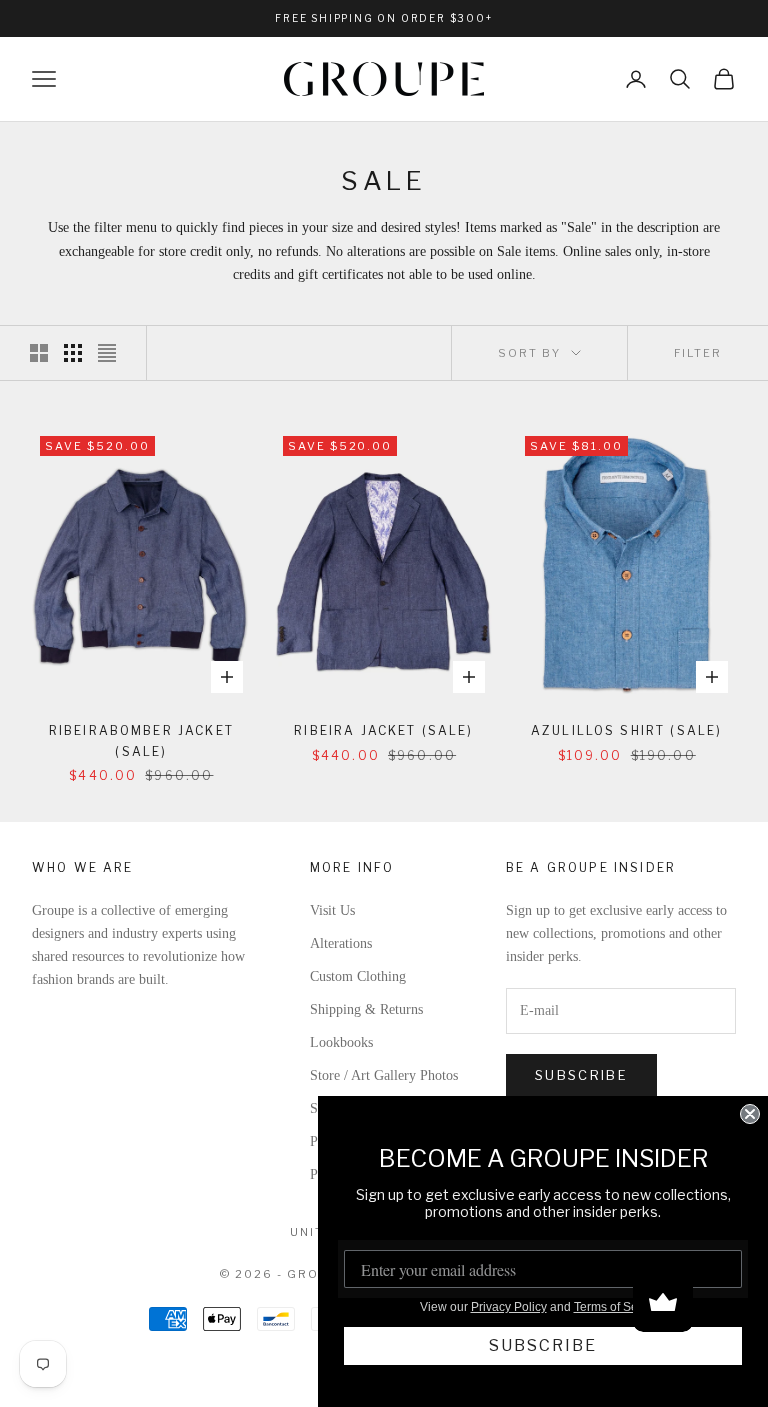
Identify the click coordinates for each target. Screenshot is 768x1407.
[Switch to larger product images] (39, 353)
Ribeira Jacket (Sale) (383, 730)
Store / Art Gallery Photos (384, 1075)
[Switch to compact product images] (107, 353)
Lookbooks (341, 1042)
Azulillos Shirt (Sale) (627, 730)
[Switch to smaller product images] (73, 353)
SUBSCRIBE (543, 1345)
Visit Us (332, 910)
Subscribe (581, 1075)
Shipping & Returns (366, 1009)
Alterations (341, 943)
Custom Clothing (358, 976)
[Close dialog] (750, 1114)
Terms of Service (619, 1307)
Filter (698, 353)
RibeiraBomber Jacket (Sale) (141, 740)
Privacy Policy (509, 1307)
